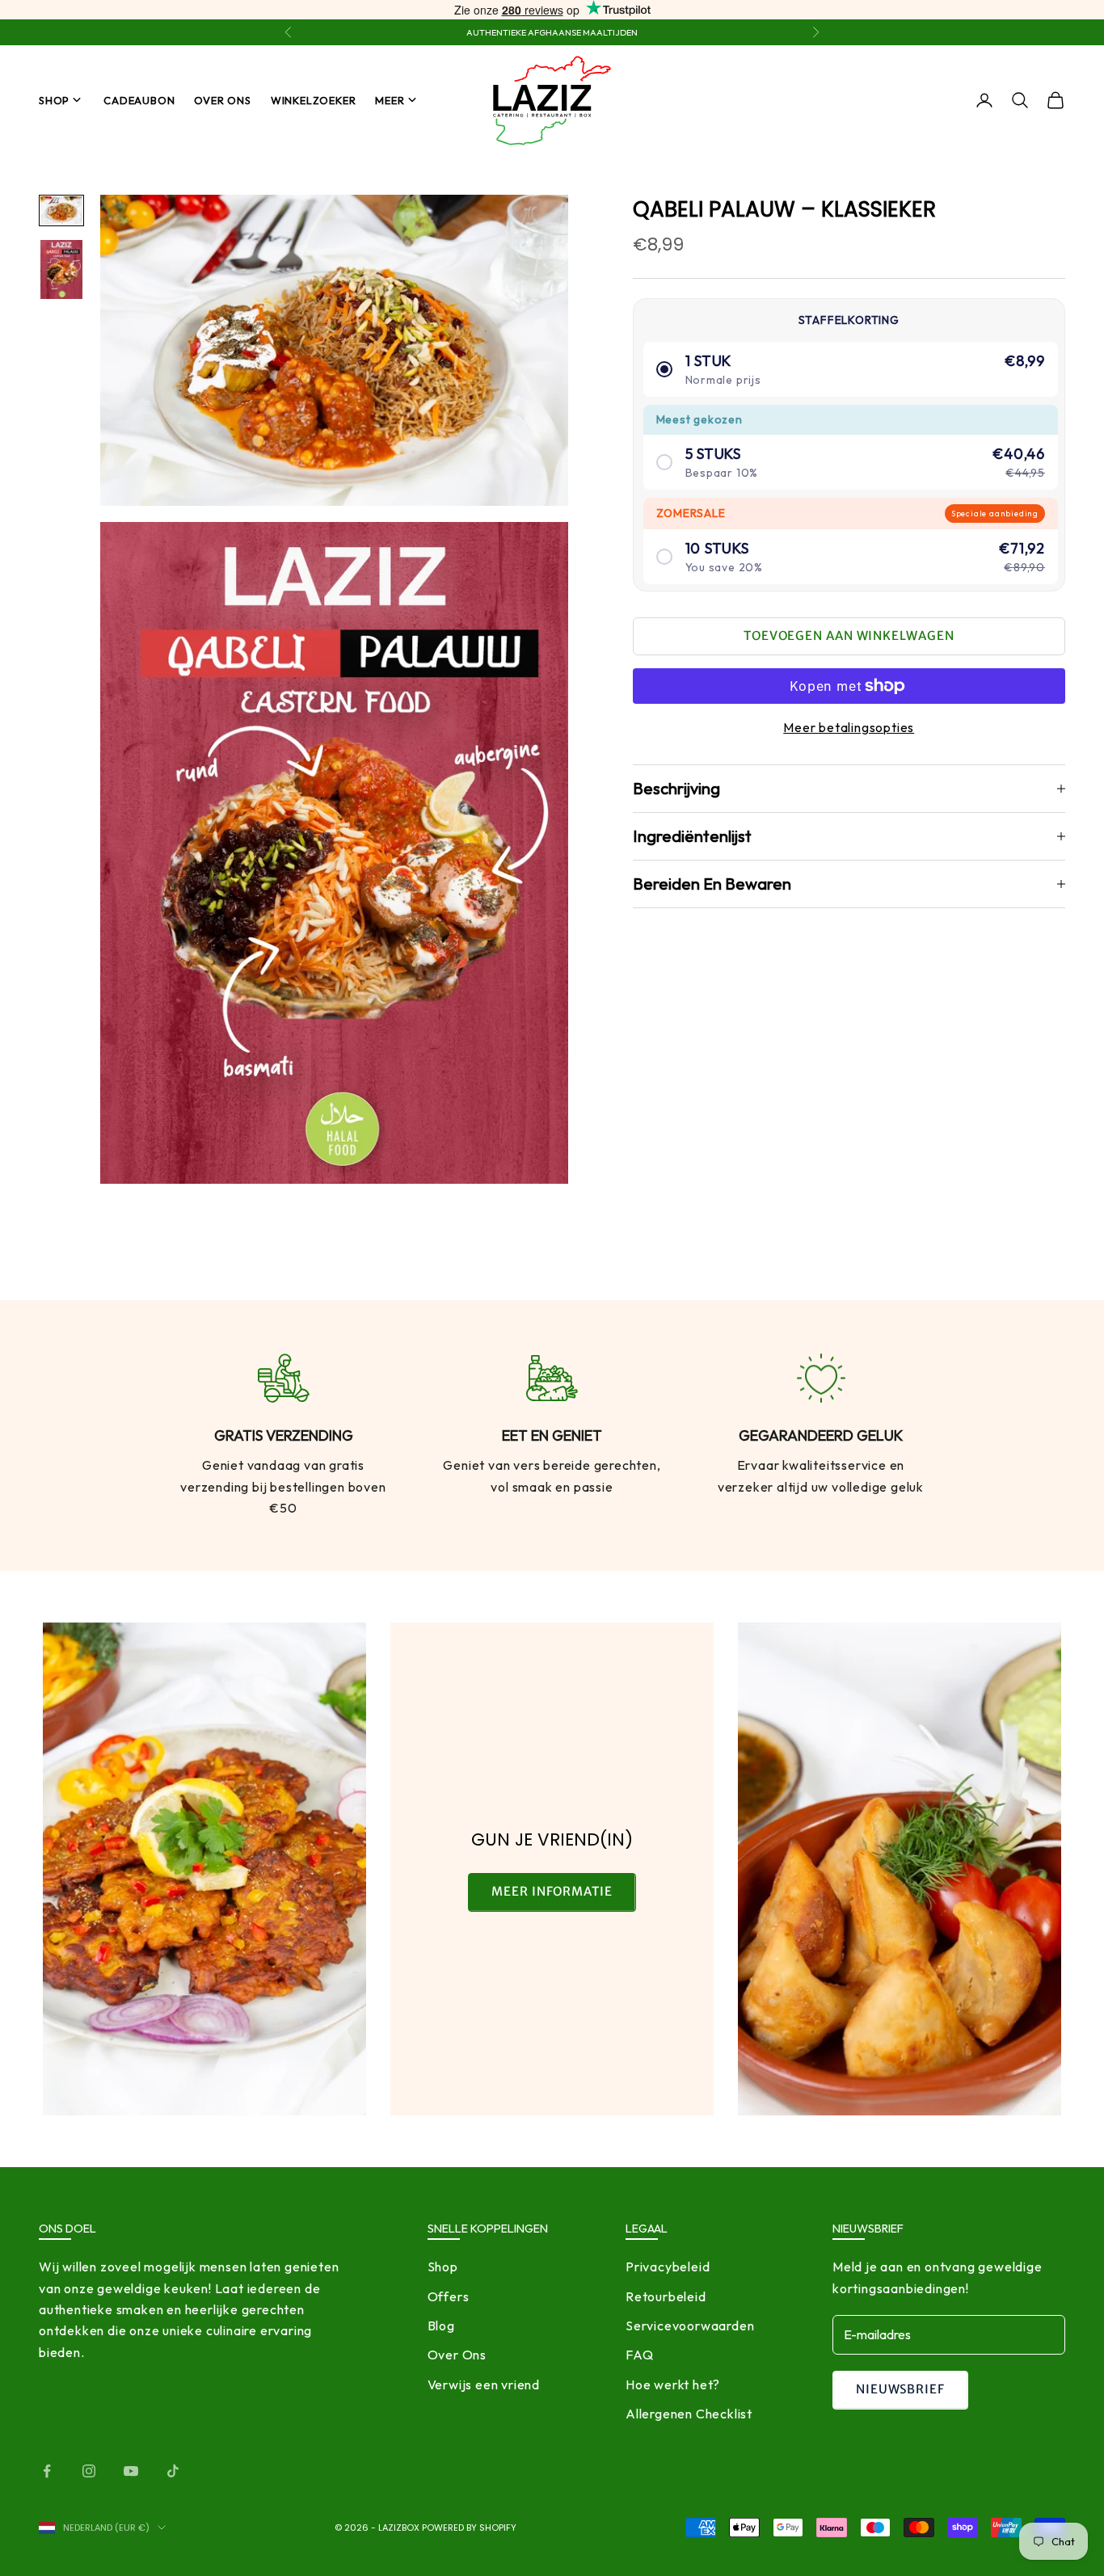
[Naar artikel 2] (61, 269)
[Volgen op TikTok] (173, 2471)
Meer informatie (552, 1891)
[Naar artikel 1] (61, 210)
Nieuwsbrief (900, 2389)
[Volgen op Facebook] (47, 2471)
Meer (390, 100)
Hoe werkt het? (673, 2384)
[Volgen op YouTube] (131, 2471)
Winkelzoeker (314, 100)
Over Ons (222, 100)
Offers (449, 2296)
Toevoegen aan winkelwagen (849, 636)
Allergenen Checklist (689, 2414)
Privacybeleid (668, 2267)
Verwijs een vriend (484, 2384)
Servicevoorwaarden (690, 2326)
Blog (441, 2326)
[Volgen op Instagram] (89, 2471)
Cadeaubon (139, 100)
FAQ (639, 2355)
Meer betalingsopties (849, 727)
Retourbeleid (666, 2296)
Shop (54, 100)
